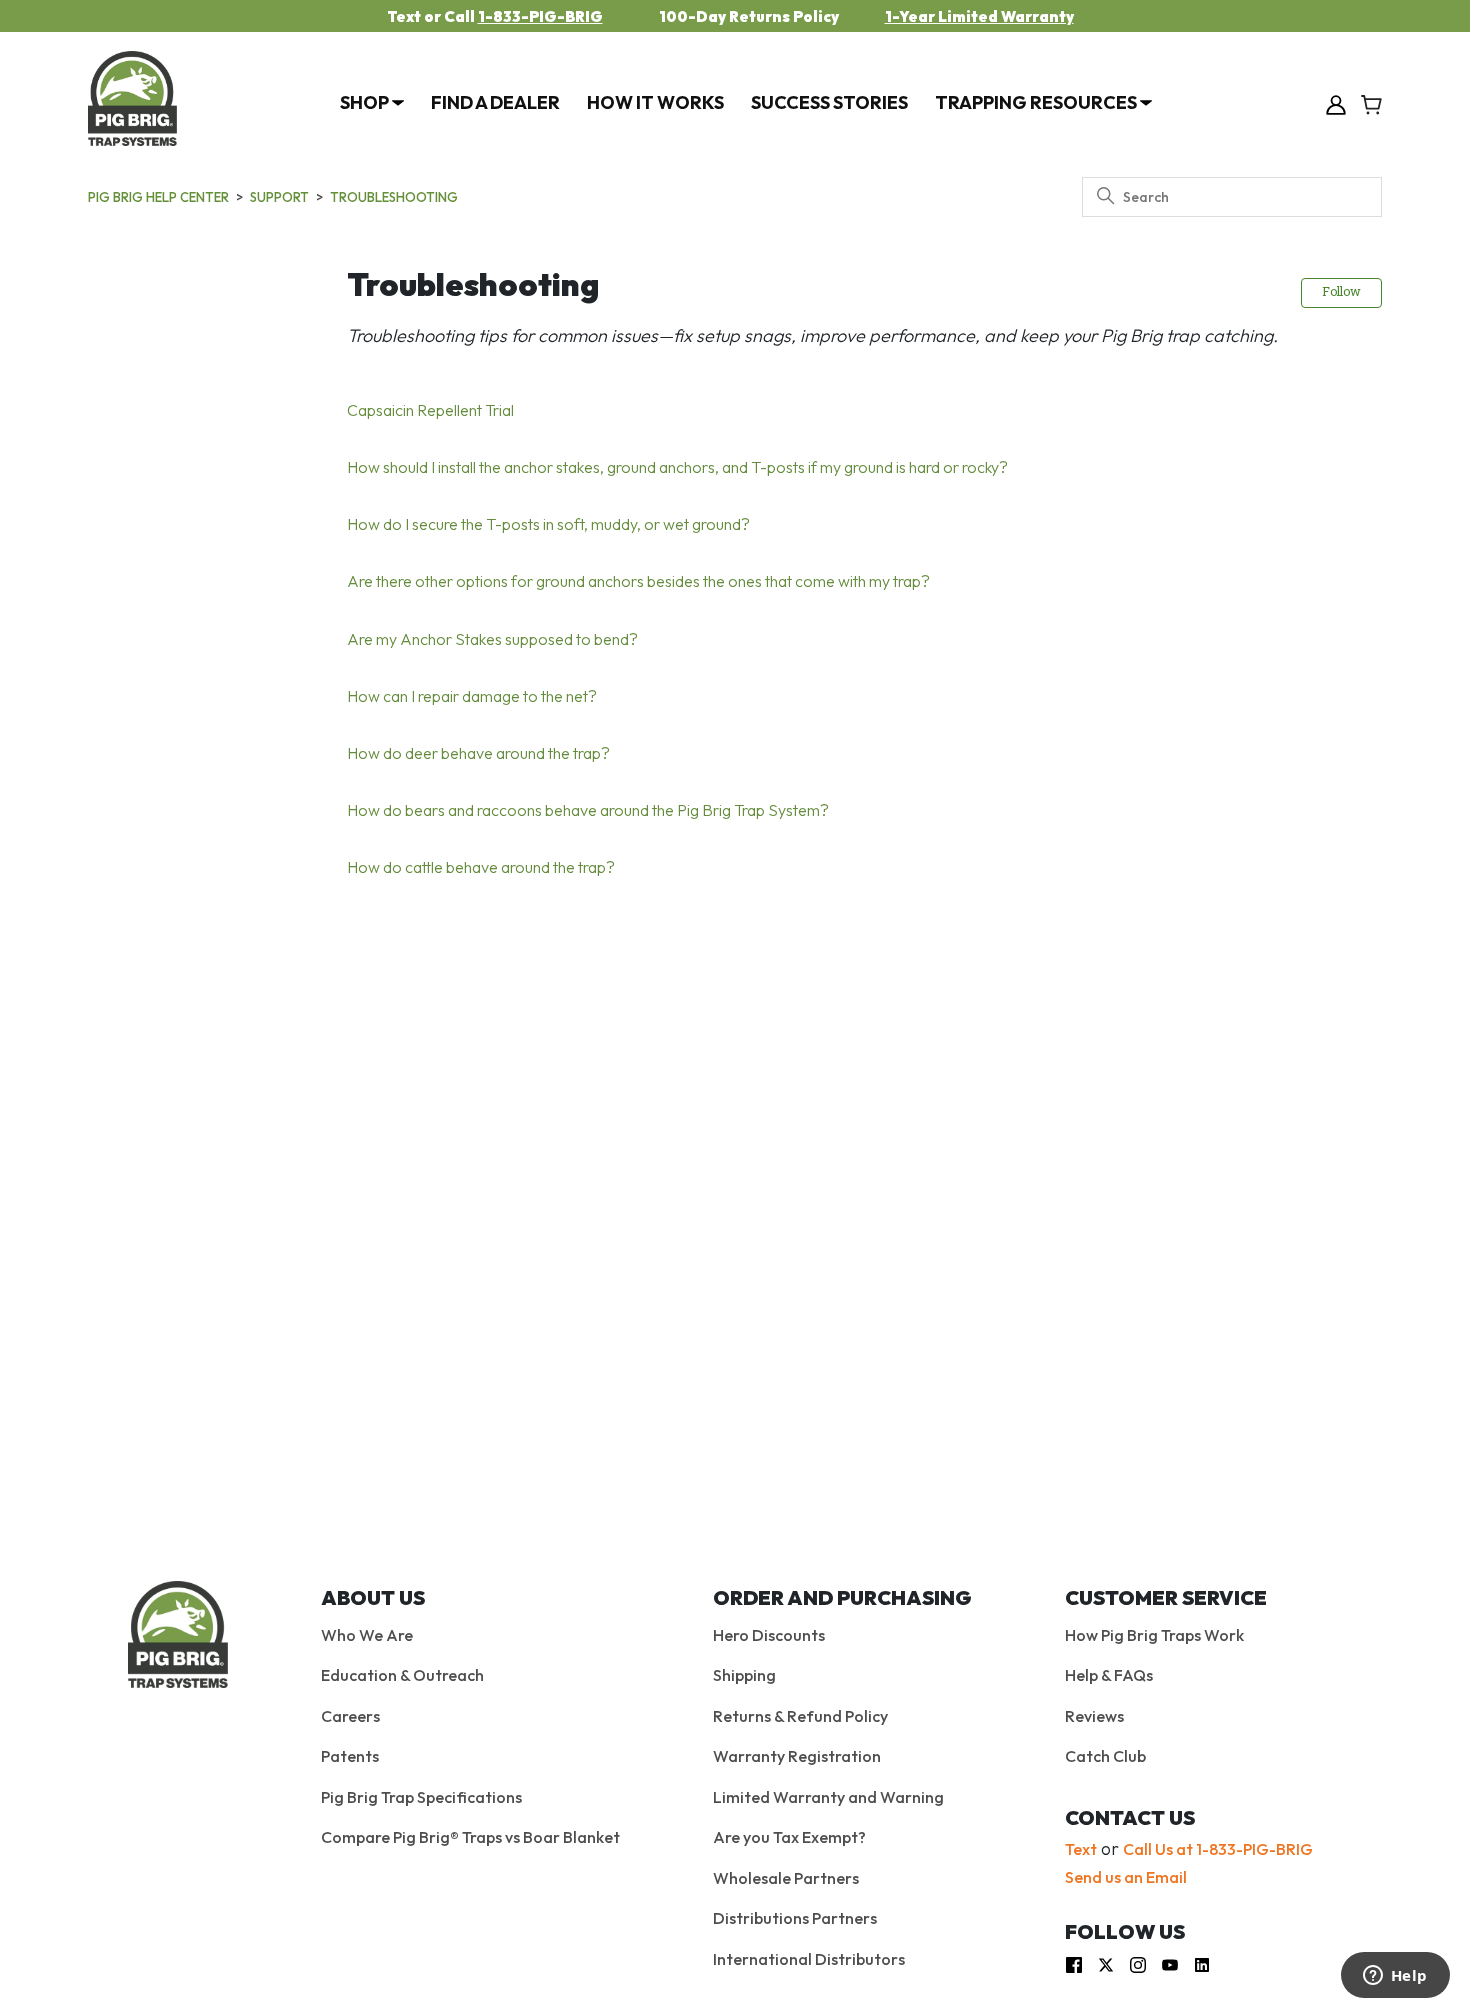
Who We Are (367, 1635)
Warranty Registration (797, 1756)
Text (1081, 1849)
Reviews (1094, 1716)
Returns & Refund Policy (800, 1716)
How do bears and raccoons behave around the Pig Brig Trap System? (588, 810)
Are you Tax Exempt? (789, 1837)
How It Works (655, 102)
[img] (1074, 1963)
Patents (350, 1756)
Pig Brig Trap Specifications (421, 1797)
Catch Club (1105, 1756)
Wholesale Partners (786, 1878)
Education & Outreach (402, 1675)
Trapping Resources (1037, 102)
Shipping (744, 1675)
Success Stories (829, 102)
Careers (350, 1716)
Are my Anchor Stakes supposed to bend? (492, 639)
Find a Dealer (495, 102)
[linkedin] (1202, 1963)
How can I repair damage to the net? (472, 696)
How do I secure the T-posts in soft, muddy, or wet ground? (548, 524)
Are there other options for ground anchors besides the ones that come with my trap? (638, 581)
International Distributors (809, 1959)
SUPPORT (279, 197)
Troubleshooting (394, 197)
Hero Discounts (769, 1635)
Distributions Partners (795, 1918)
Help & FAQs (1109, 1675)
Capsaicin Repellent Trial (430, 410)
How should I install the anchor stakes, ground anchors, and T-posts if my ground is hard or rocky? (677, 467)
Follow (1341, 293)
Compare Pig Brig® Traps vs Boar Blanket (470, 1837)
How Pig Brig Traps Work (1154, 1635)
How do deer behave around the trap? (478, 753)
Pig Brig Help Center (158, 197)
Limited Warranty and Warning (828, 1797)
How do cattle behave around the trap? (481, 867)
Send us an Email (1126, 1877)
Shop (366, 102)
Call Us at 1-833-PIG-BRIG (1218, 1849)
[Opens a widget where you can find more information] (1395, 1977)
